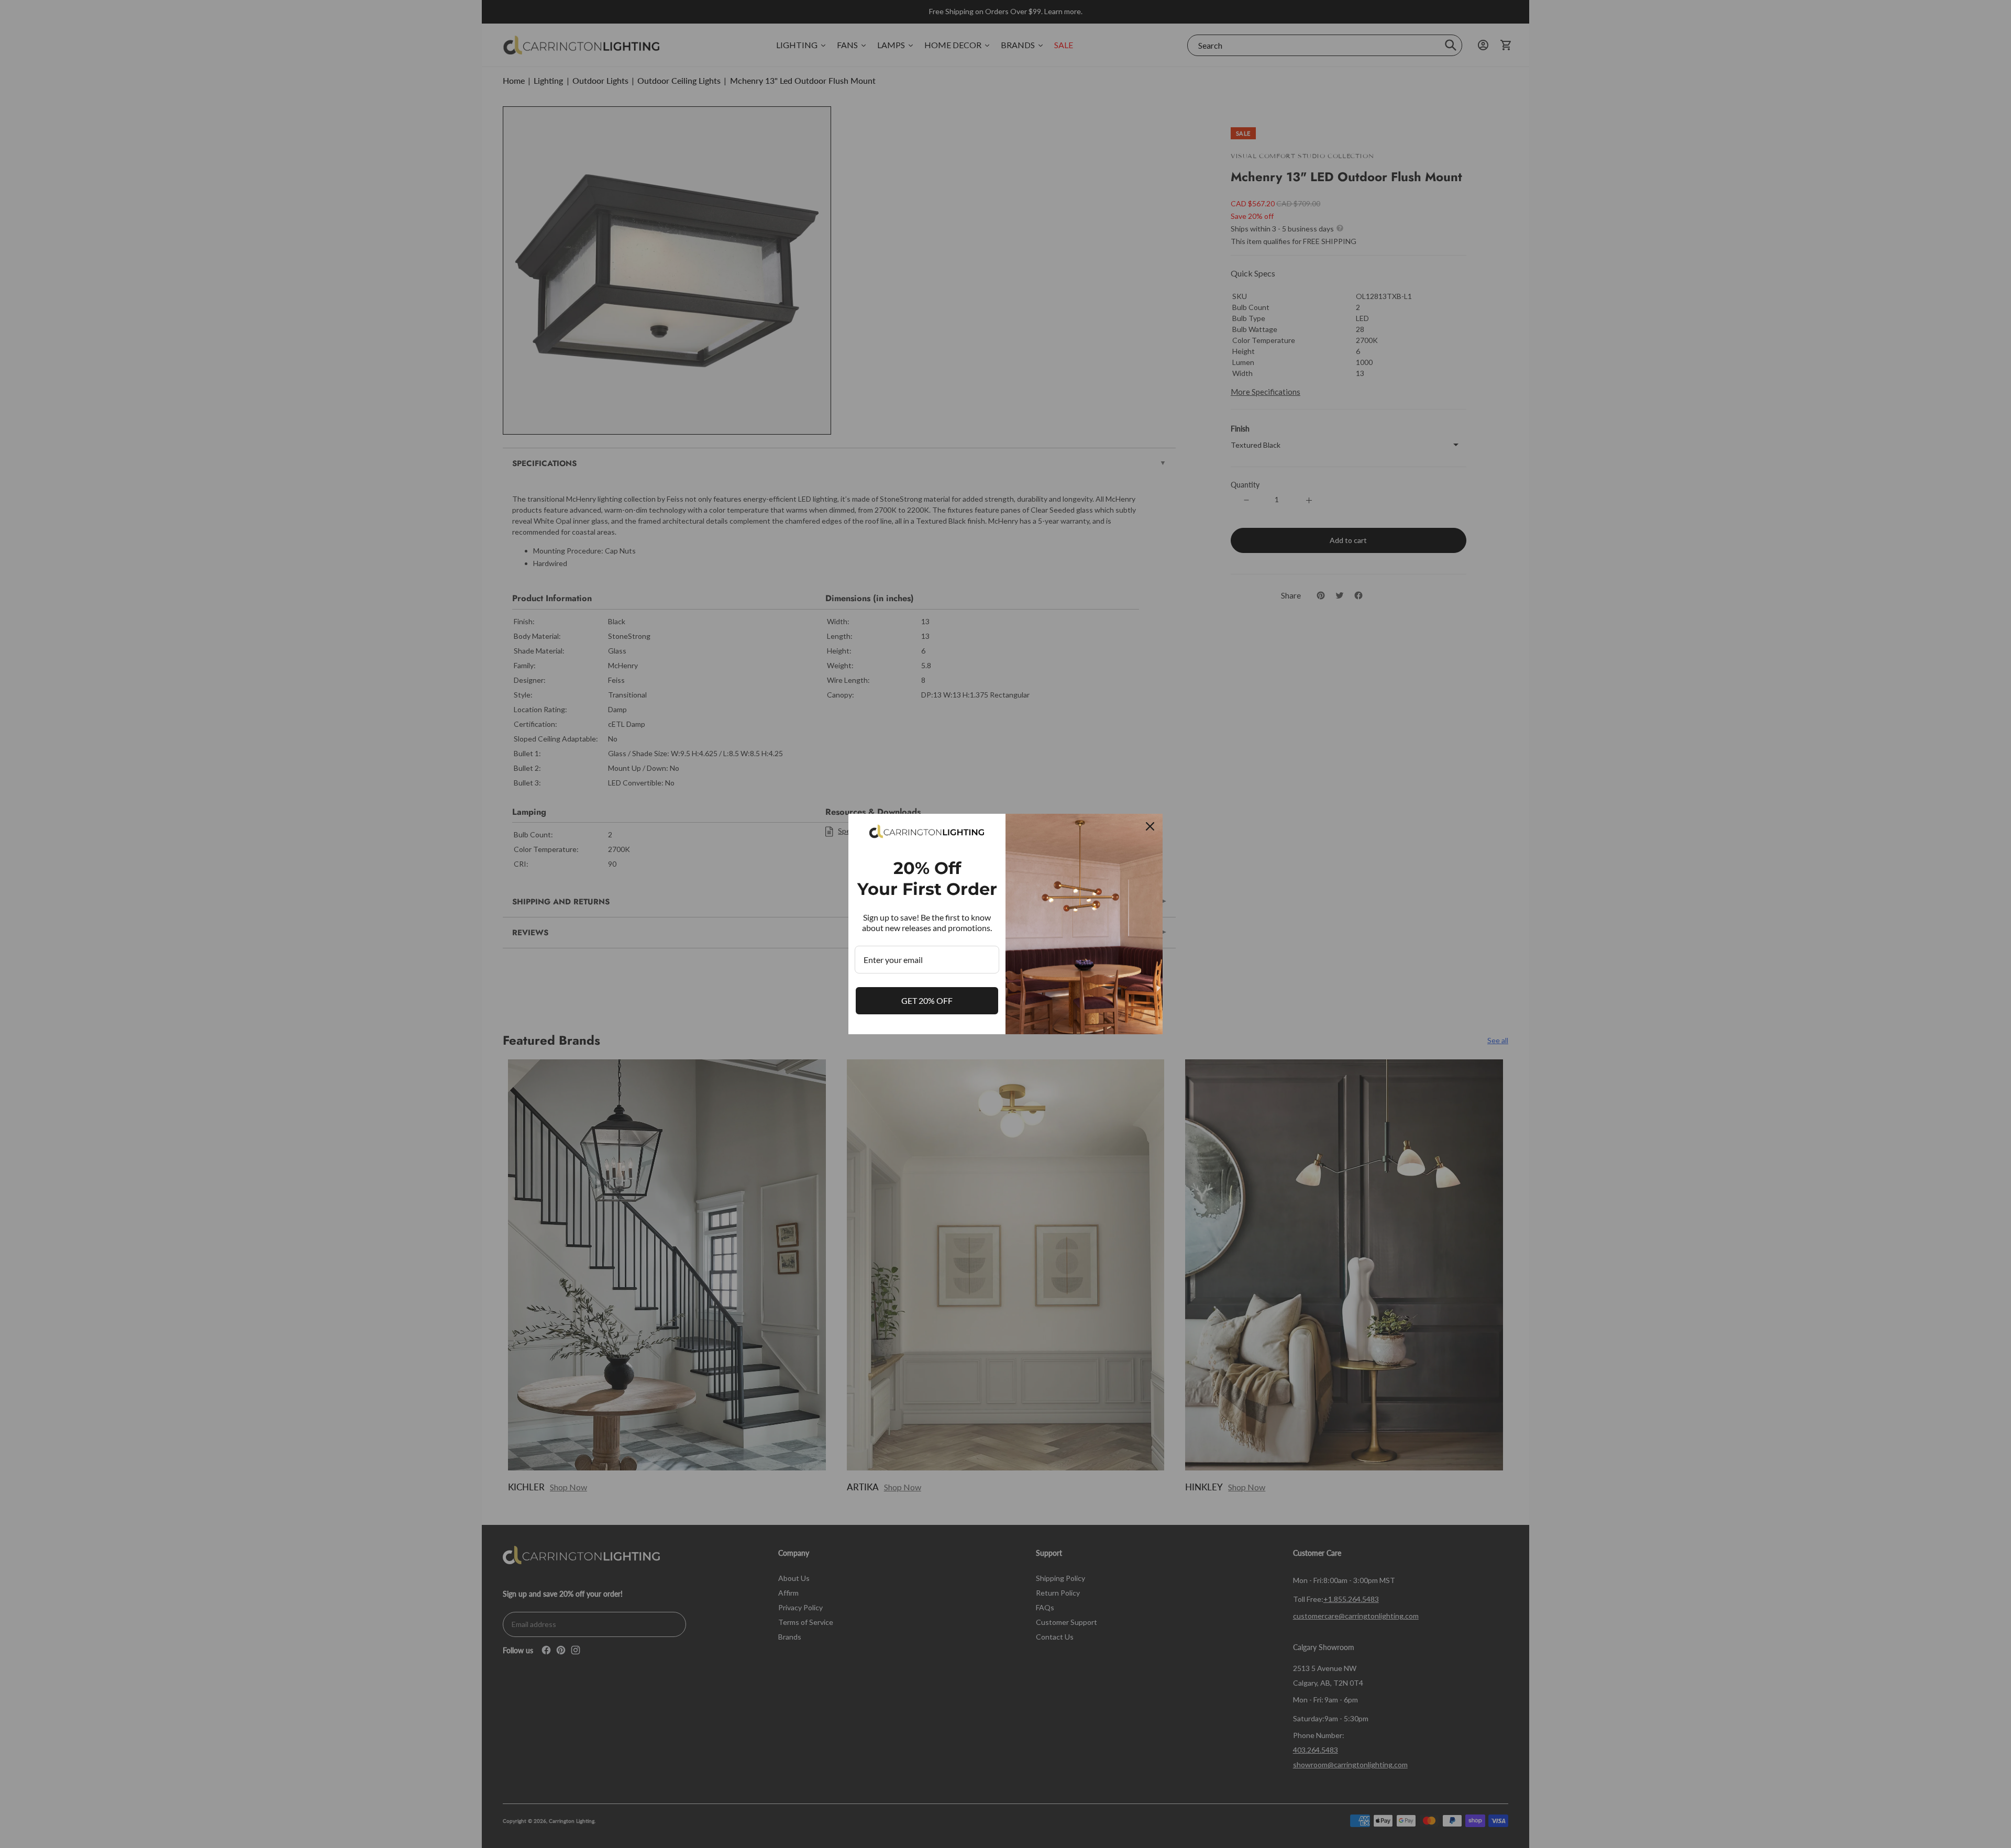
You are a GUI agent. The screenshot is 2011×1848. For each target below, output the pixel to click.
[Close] (1150, 826)
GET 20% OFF (927, 1000)
